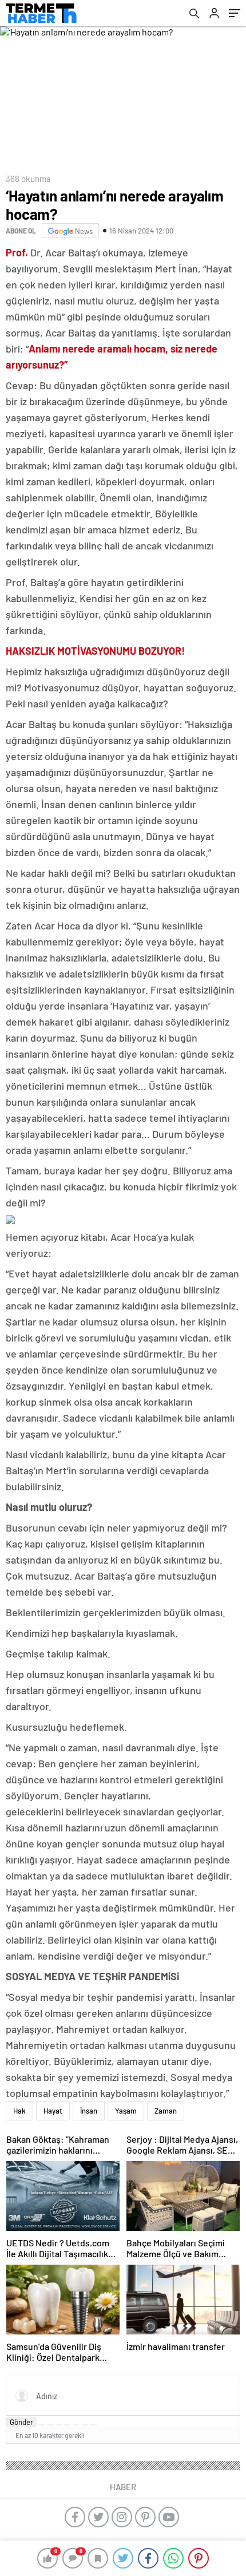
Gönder (21, 2422)
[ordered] (68, 2425)
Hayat (53, 2111)
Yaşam (126, 2111)
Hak (19, 2111)
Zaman (166, 2111)
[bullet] (76, 2425)
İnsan (89, 2111)
